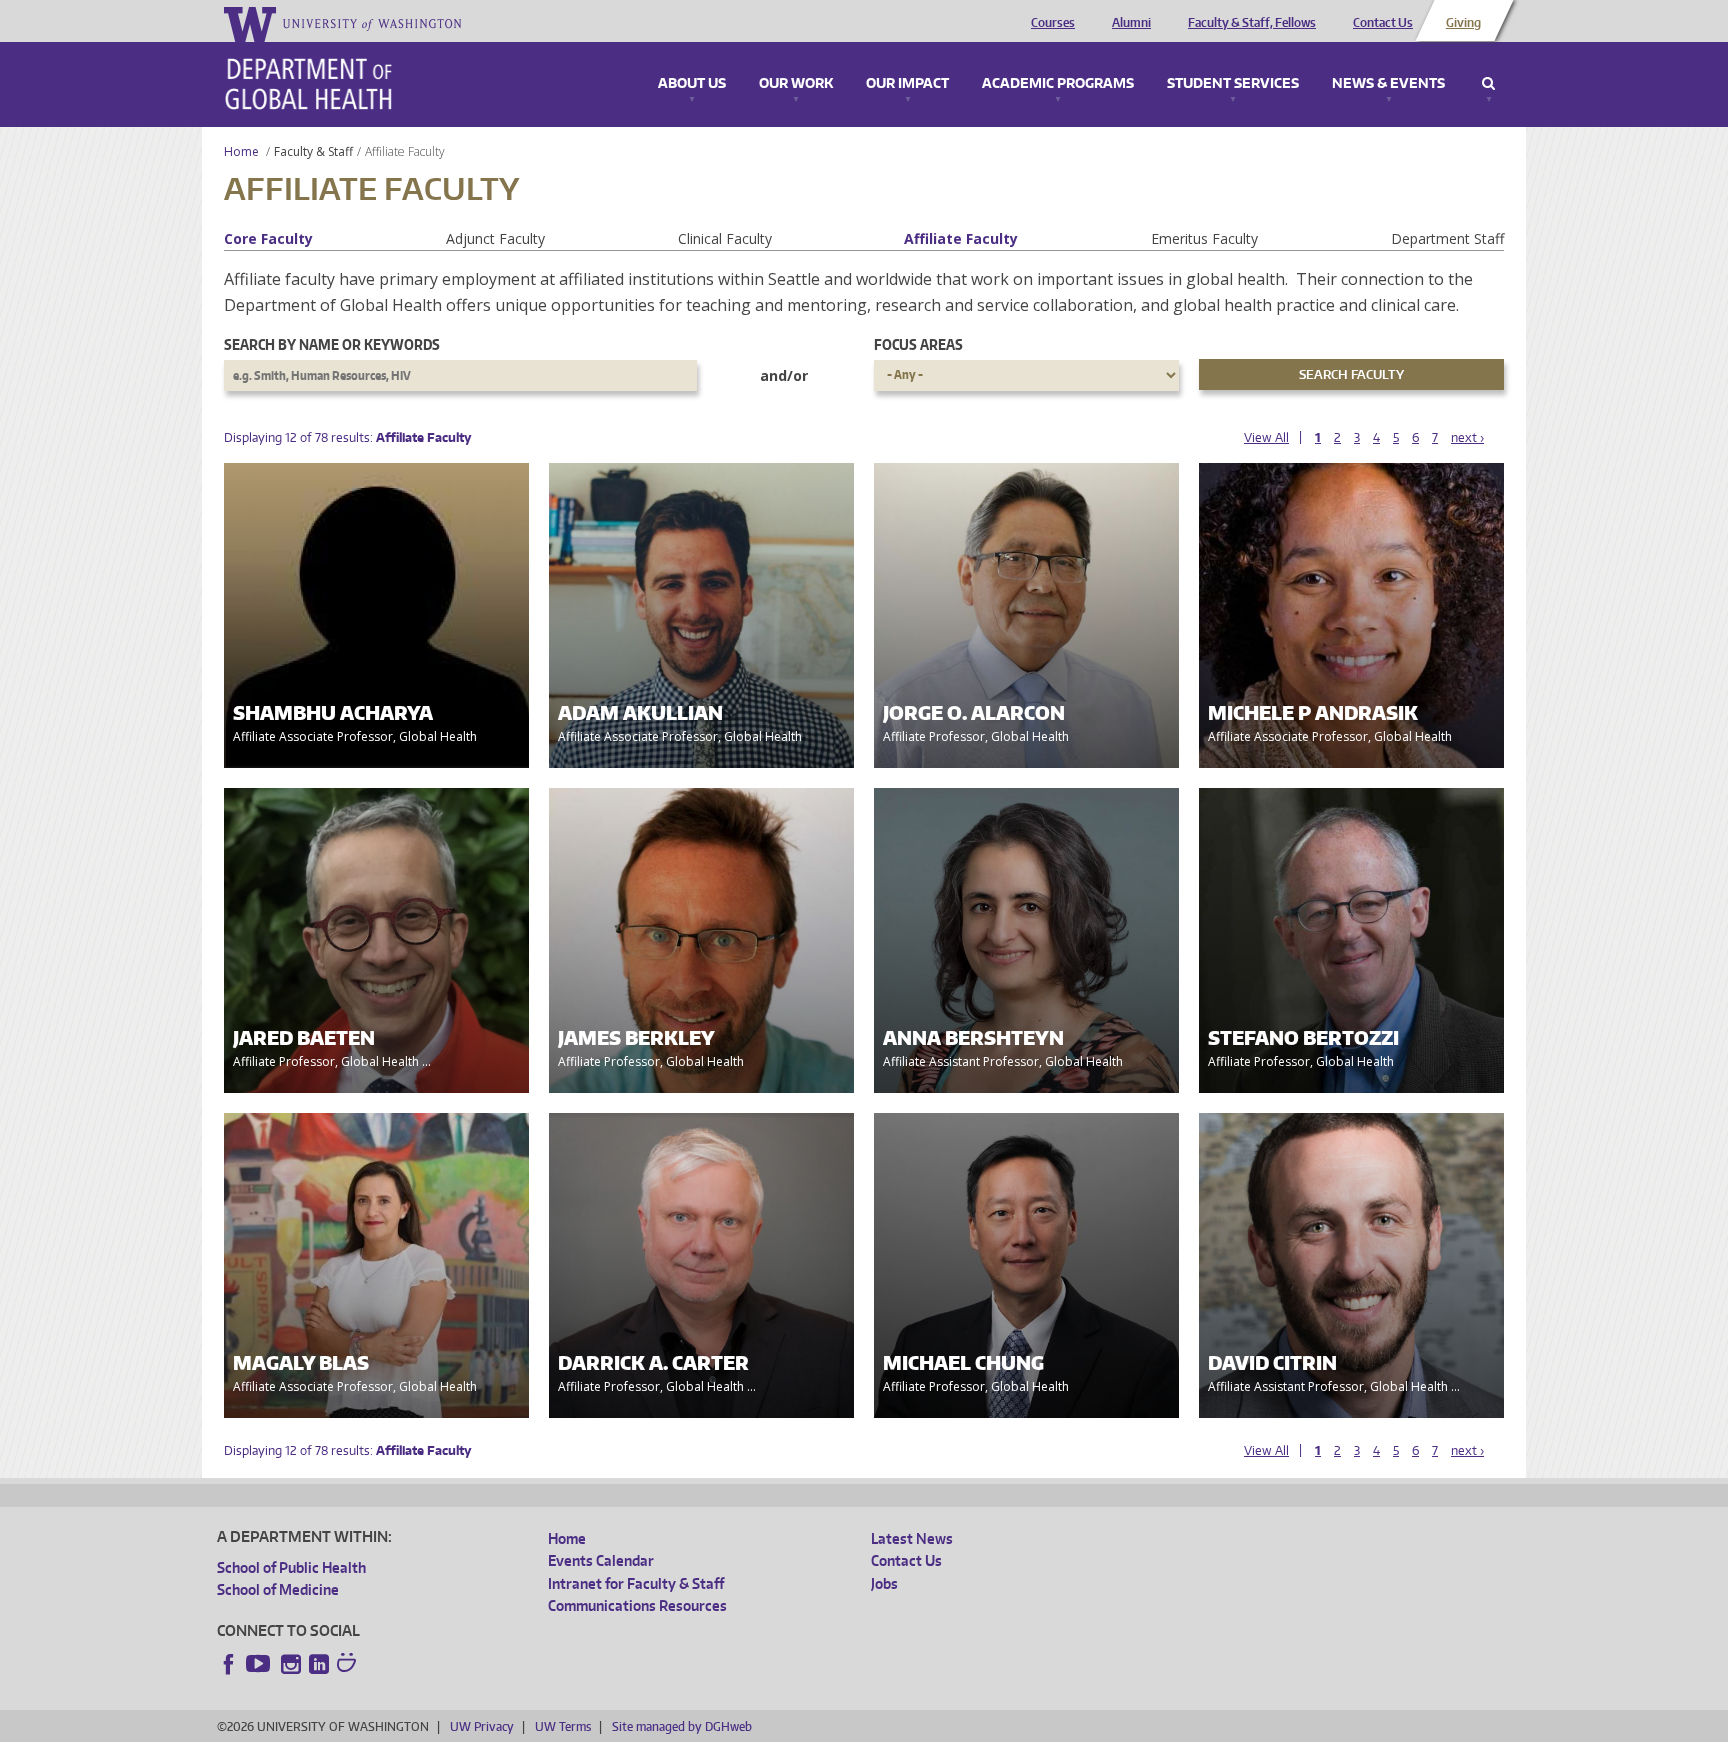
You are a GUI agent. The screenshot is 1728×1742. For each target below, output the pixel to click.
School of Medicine (278, 1589)
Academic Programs (1058, 84)
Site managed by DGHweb (682, 1726)
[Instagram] (291, 1664)
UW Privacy (482, 1726)
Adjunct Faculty (495, 238)
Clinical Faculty (725, 238)
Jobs (884, 1583)
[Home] (308, 84)
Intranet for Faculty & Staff (636, 1583)
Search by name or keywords (332, 344)
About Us (692, 84)
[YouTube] (260, 1664)
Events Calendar (601, 1560)
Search (1488, 84)
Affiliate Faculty (961, 238)
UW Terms (563, 1726)
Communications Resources (637, 1605)
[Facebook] (229, 1664)
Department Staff (1447, 238)
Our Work (796, 84)
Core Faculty (268, 238)
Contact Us (1383, 23)
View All (1266, 437)
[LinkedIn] (319, 1664)
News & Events (1388, 84)
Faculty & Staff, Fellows (1252, 23)
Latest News (912, 1538)
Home (241, 151)
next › (1467, 437)
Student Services (1233, 84)
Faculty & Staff (313, 151)
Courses (1053, 23)
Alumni (1131, 23)
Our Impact (907, 84)
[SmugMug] (349, 1665)
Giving (1463, 23)
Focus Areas (918, 344)
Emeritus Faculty (1204, 238)
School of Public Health (291, 1567)
